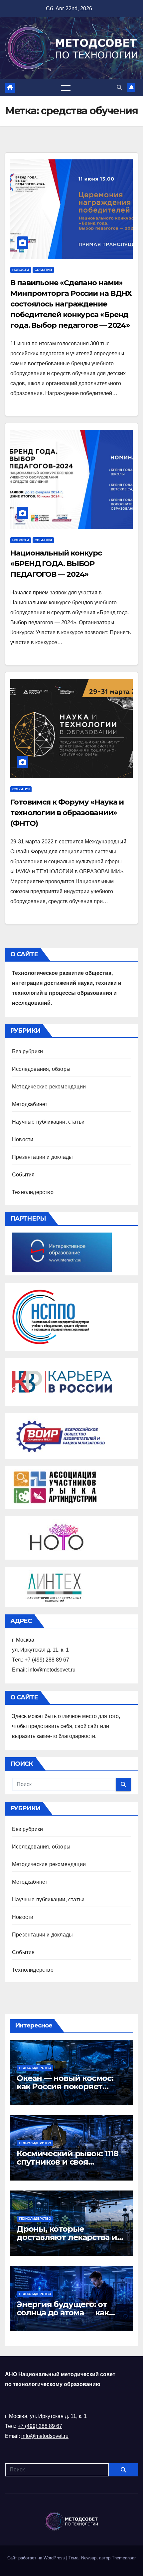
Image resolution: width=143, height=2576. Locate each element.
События (43, 270)
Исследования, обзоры (41, 1069)
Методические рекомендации (49, 1087)
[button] (119, 87)
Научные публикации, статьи (48, 1122)
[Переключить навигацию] (66, 88)
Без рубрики (27, 1051)
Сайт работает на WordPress (37, 2558)
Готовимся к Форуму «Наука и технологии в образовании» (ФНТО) (67, 813)
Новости (21, 270)
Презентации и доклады (42, 1157)
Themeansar (124, 2558)
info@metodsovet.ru (45, 2436)
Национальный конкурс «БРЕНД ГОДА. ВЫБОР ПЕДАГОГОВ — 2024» (56, 564)
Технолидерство (33, 1192)
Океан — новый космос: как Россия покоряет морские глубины (65, 2086)
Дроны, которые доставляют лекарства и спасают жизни (67, 2237)
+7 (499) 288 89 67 (40, 2426)
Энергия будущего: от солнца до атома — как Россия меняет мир (63, 2313)
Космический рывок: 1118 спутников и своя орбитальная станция (67, 2162)
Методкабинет (30, 1104)
